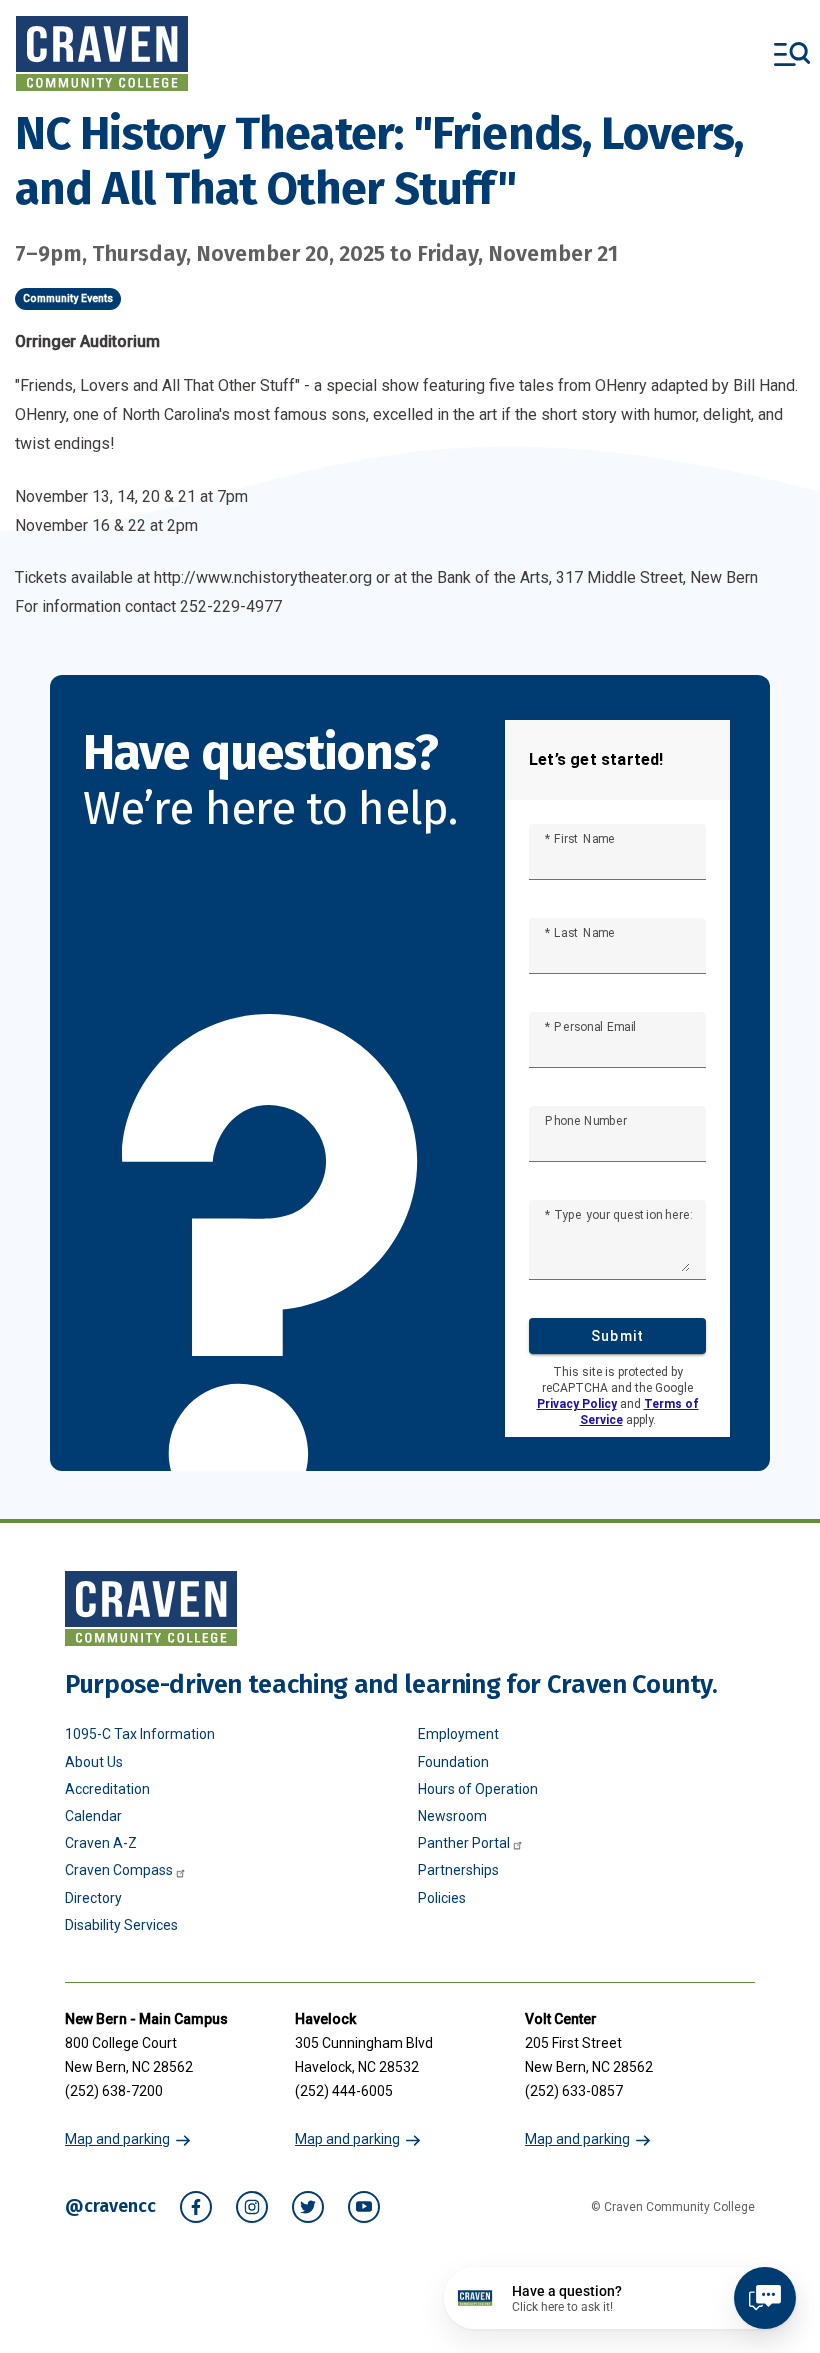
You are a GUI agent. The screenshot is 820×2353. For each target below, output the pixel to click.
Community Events (68, 298)
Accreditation (107, 1789)
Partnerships (458, 1870)
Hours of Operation (478, 1789)
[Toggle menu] (792, 54)
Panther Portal (464, 1843)
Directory (93, 1898)
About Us (94, 1762)
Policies (442, 1898)
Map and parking (117, 2139)
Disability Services (121, 1925)
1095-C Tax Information (140, 1734)
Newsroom (452, 1816)
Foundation (453, 1762)
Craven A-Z (101, 1843)
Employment (458, 1734)
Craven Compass (119, 1870)
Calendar (93, 1816)
